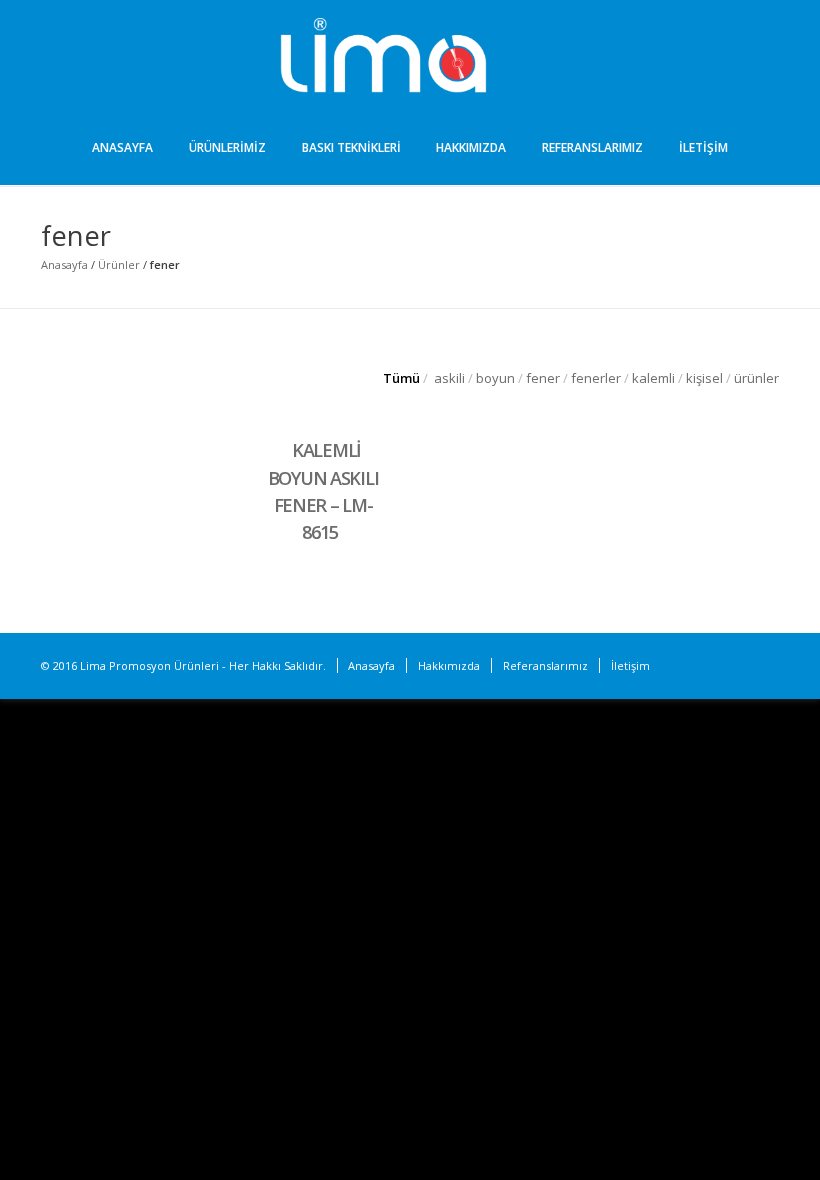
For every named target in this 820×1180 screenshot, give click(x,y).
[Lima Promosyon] (410, 58)
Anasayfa (122, 147)
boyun (495, 378)
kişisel (704, 378)
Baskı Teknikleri (351, 147)
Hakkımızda (471, 147)
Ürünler (119, 264)
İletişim (703, 147)
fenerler (596, 378)
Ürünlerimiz (227, 147)
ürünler (756, 378)
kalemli (653, 378)
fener (543, 378)
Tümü (401, 378)
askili (449, 378)
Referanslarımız (592, 147)
